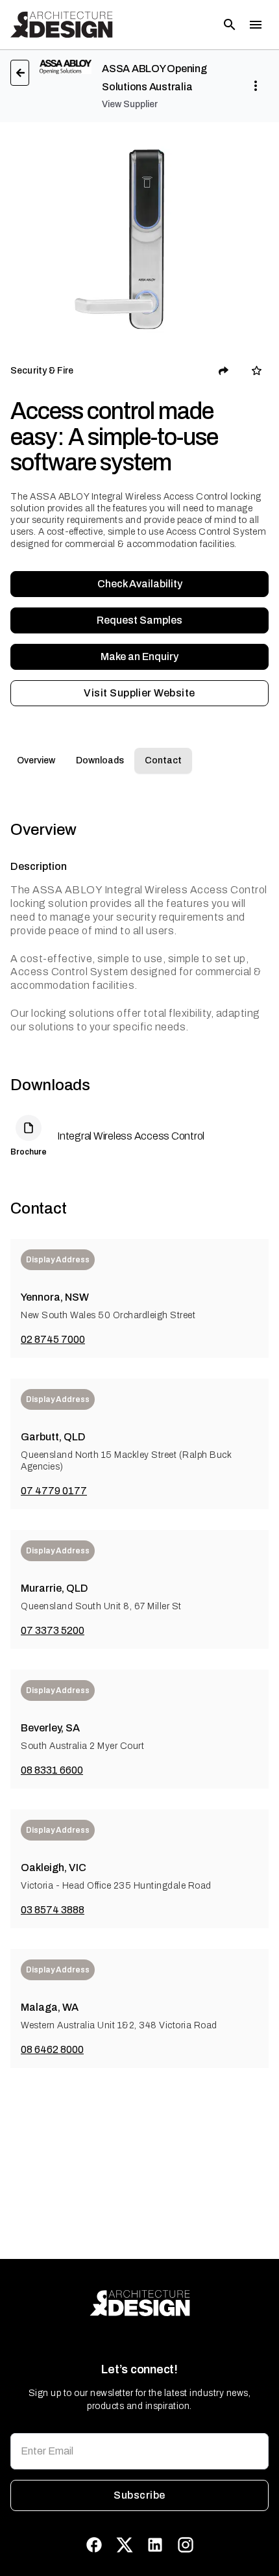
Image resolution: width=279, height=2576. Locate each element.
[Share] (224, 371)
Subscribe (139, 2495)
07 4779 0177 (54, 1491)
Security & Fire (42, 371)
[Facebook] (94, 2545)
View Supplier (130, 104)
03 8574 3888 (53, 1910)
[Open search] (230, 25)
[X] (125, 2545)
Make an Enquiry (139, 657)
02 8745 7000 (53, 1339)
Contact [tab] (163, 760)
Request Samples (139, 620)
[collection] (257, 371)
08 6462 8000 (52, 2049)
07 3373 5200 (53, 1630)
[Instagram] (186, 2545)
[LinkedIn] (155, 2545)
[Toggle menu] (256, 25)
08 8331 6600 (52, 1770)
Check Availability (140, 584)
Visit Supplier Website (139, 693)
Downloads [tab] (100, 760)
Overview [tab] (36, 760)
